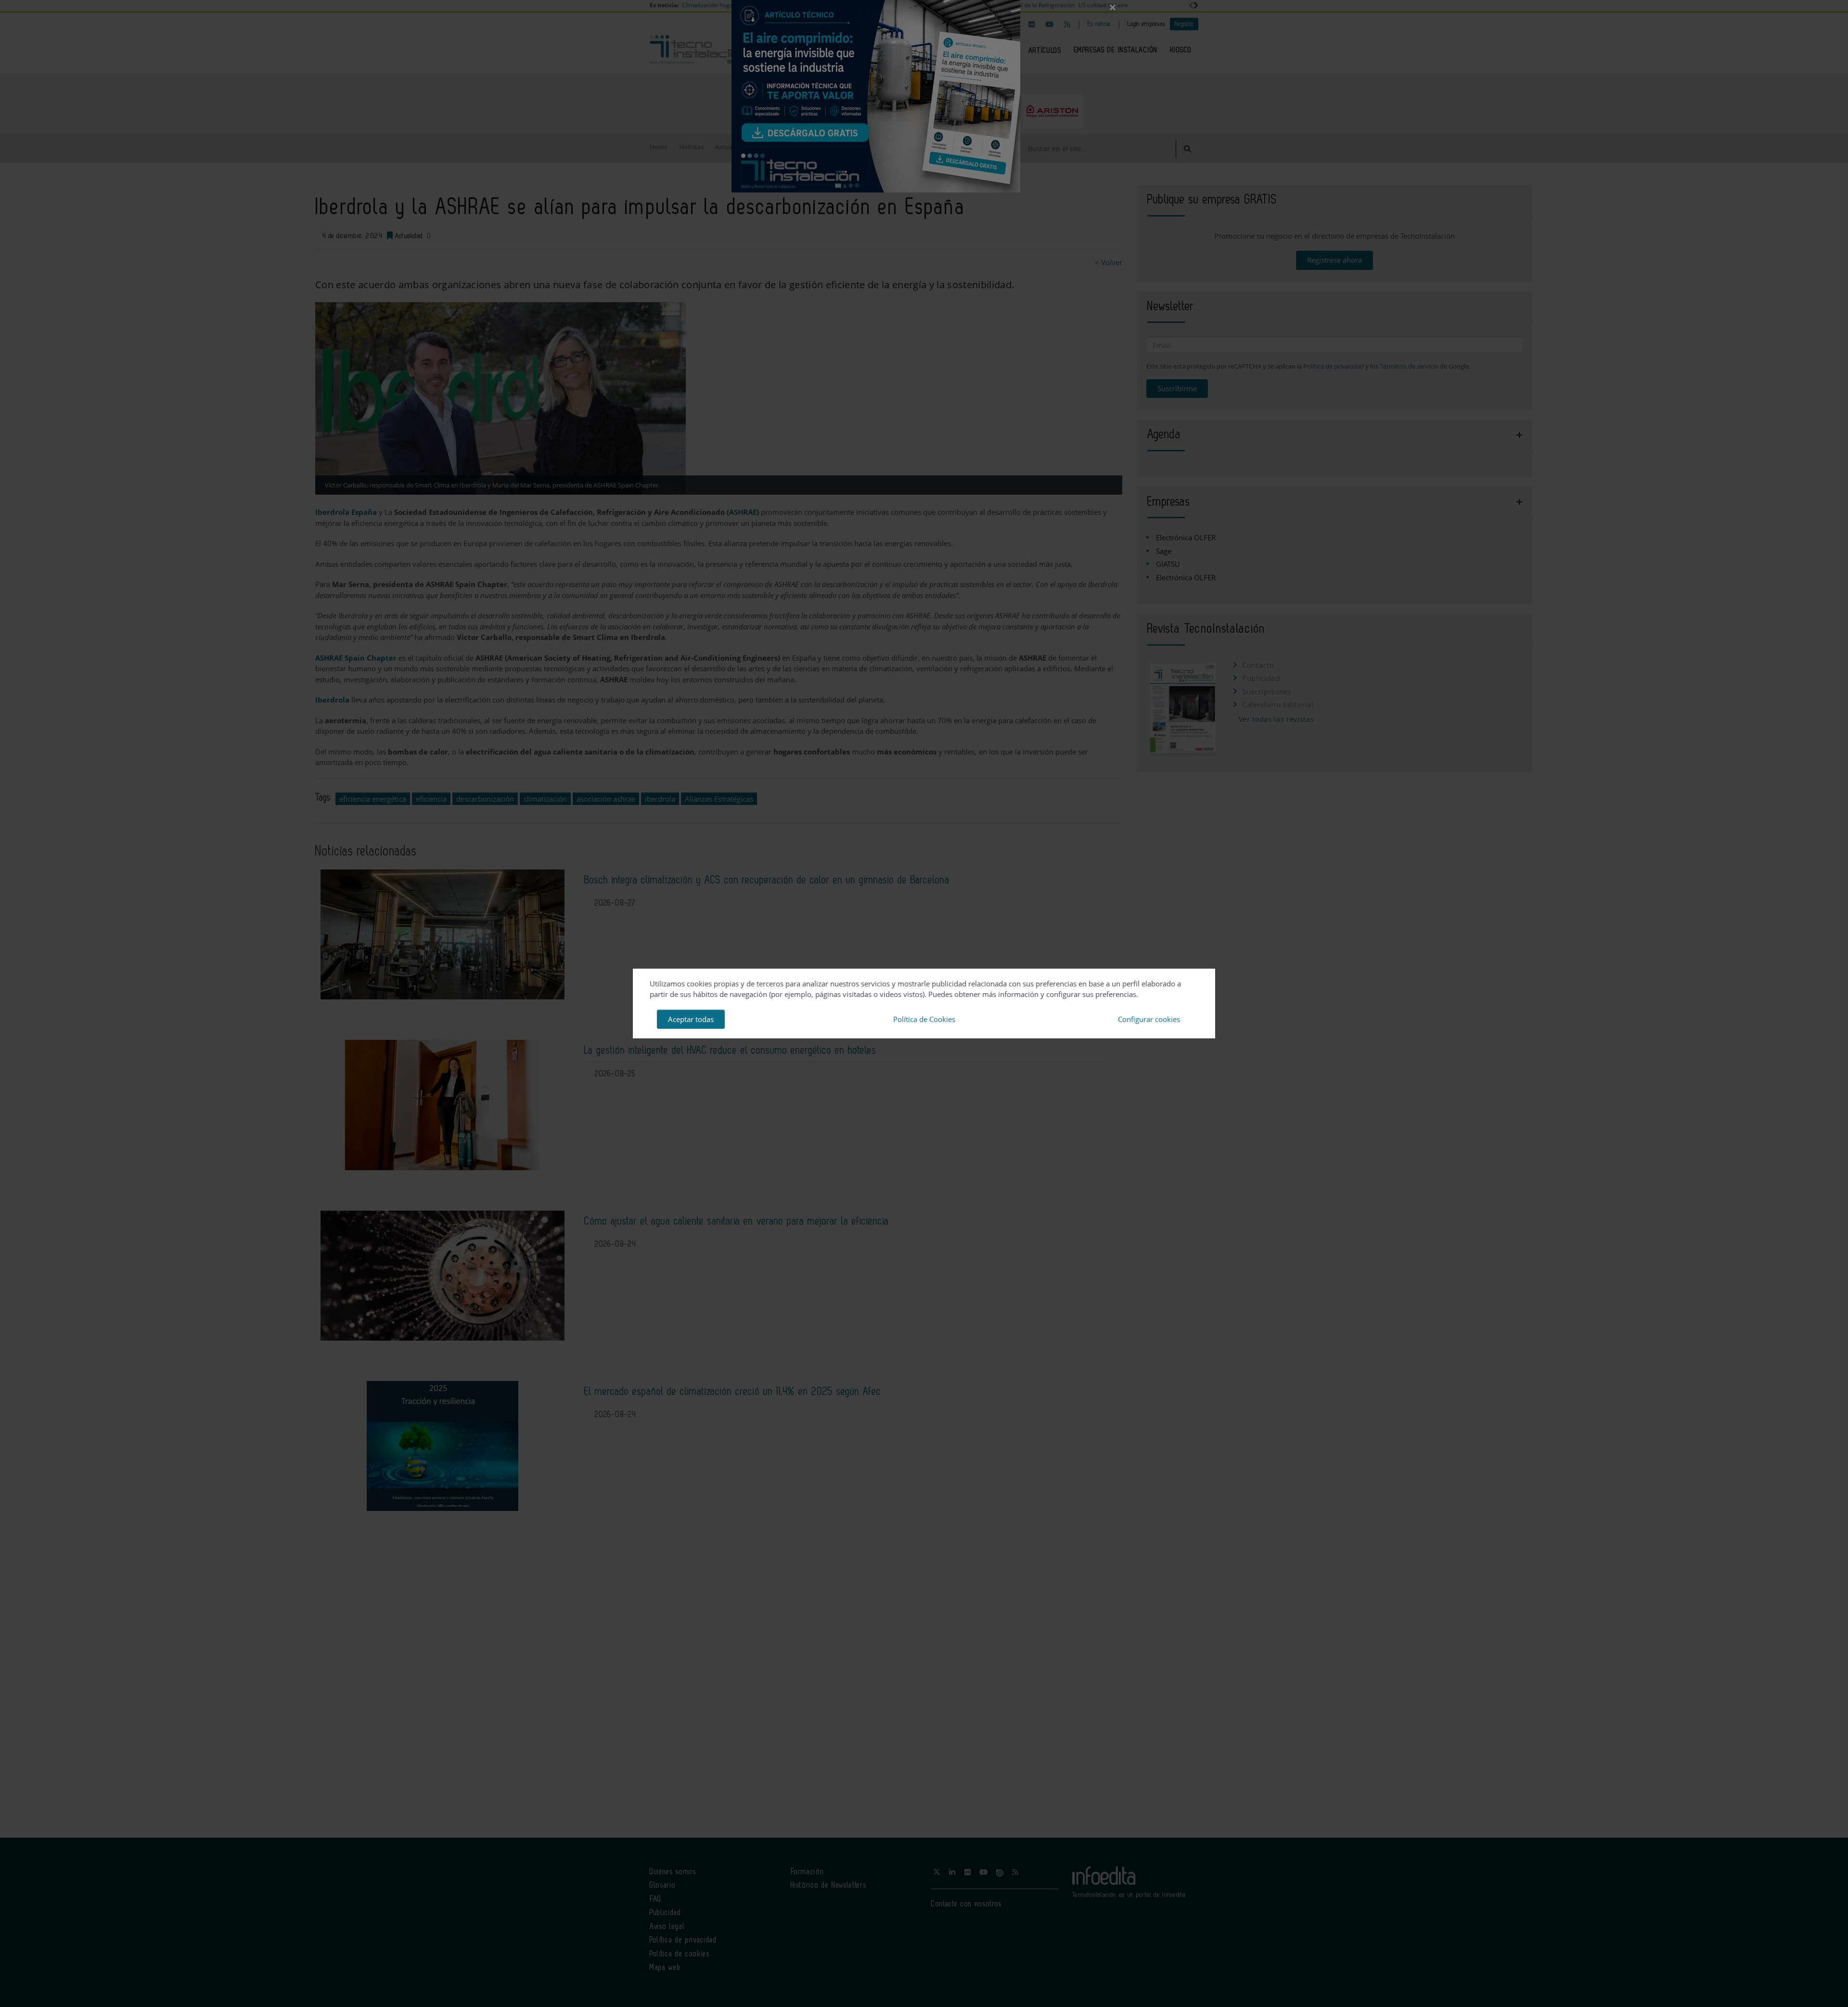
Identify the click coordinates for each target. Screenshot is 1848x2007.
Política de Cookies (924, 1019)
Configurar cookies (1149, 1019)
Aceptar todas (691, 1019)
